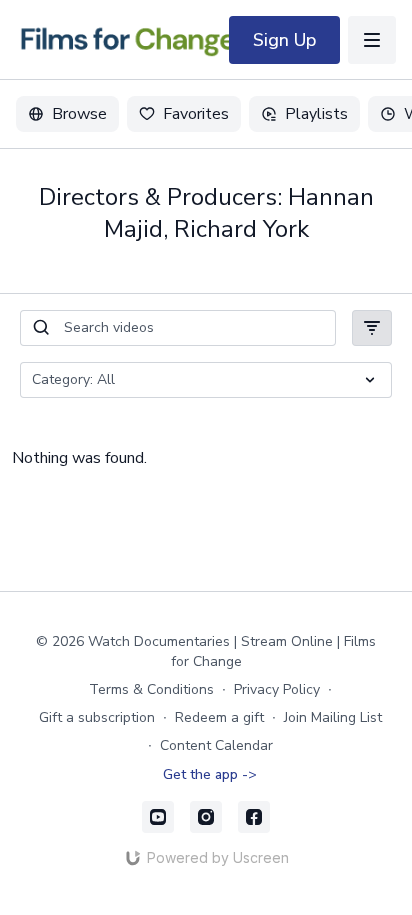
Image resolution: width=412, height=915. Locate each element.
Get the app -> (210, 774)
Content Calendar (216, 745)
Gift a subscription (97, 717)
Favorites (196, 114)
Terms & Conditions (151, 689)
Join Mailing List (333, 717)
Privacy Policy (277, 689)
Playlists (316, 114)
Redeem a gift (219, 717)
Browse (79, 114)
